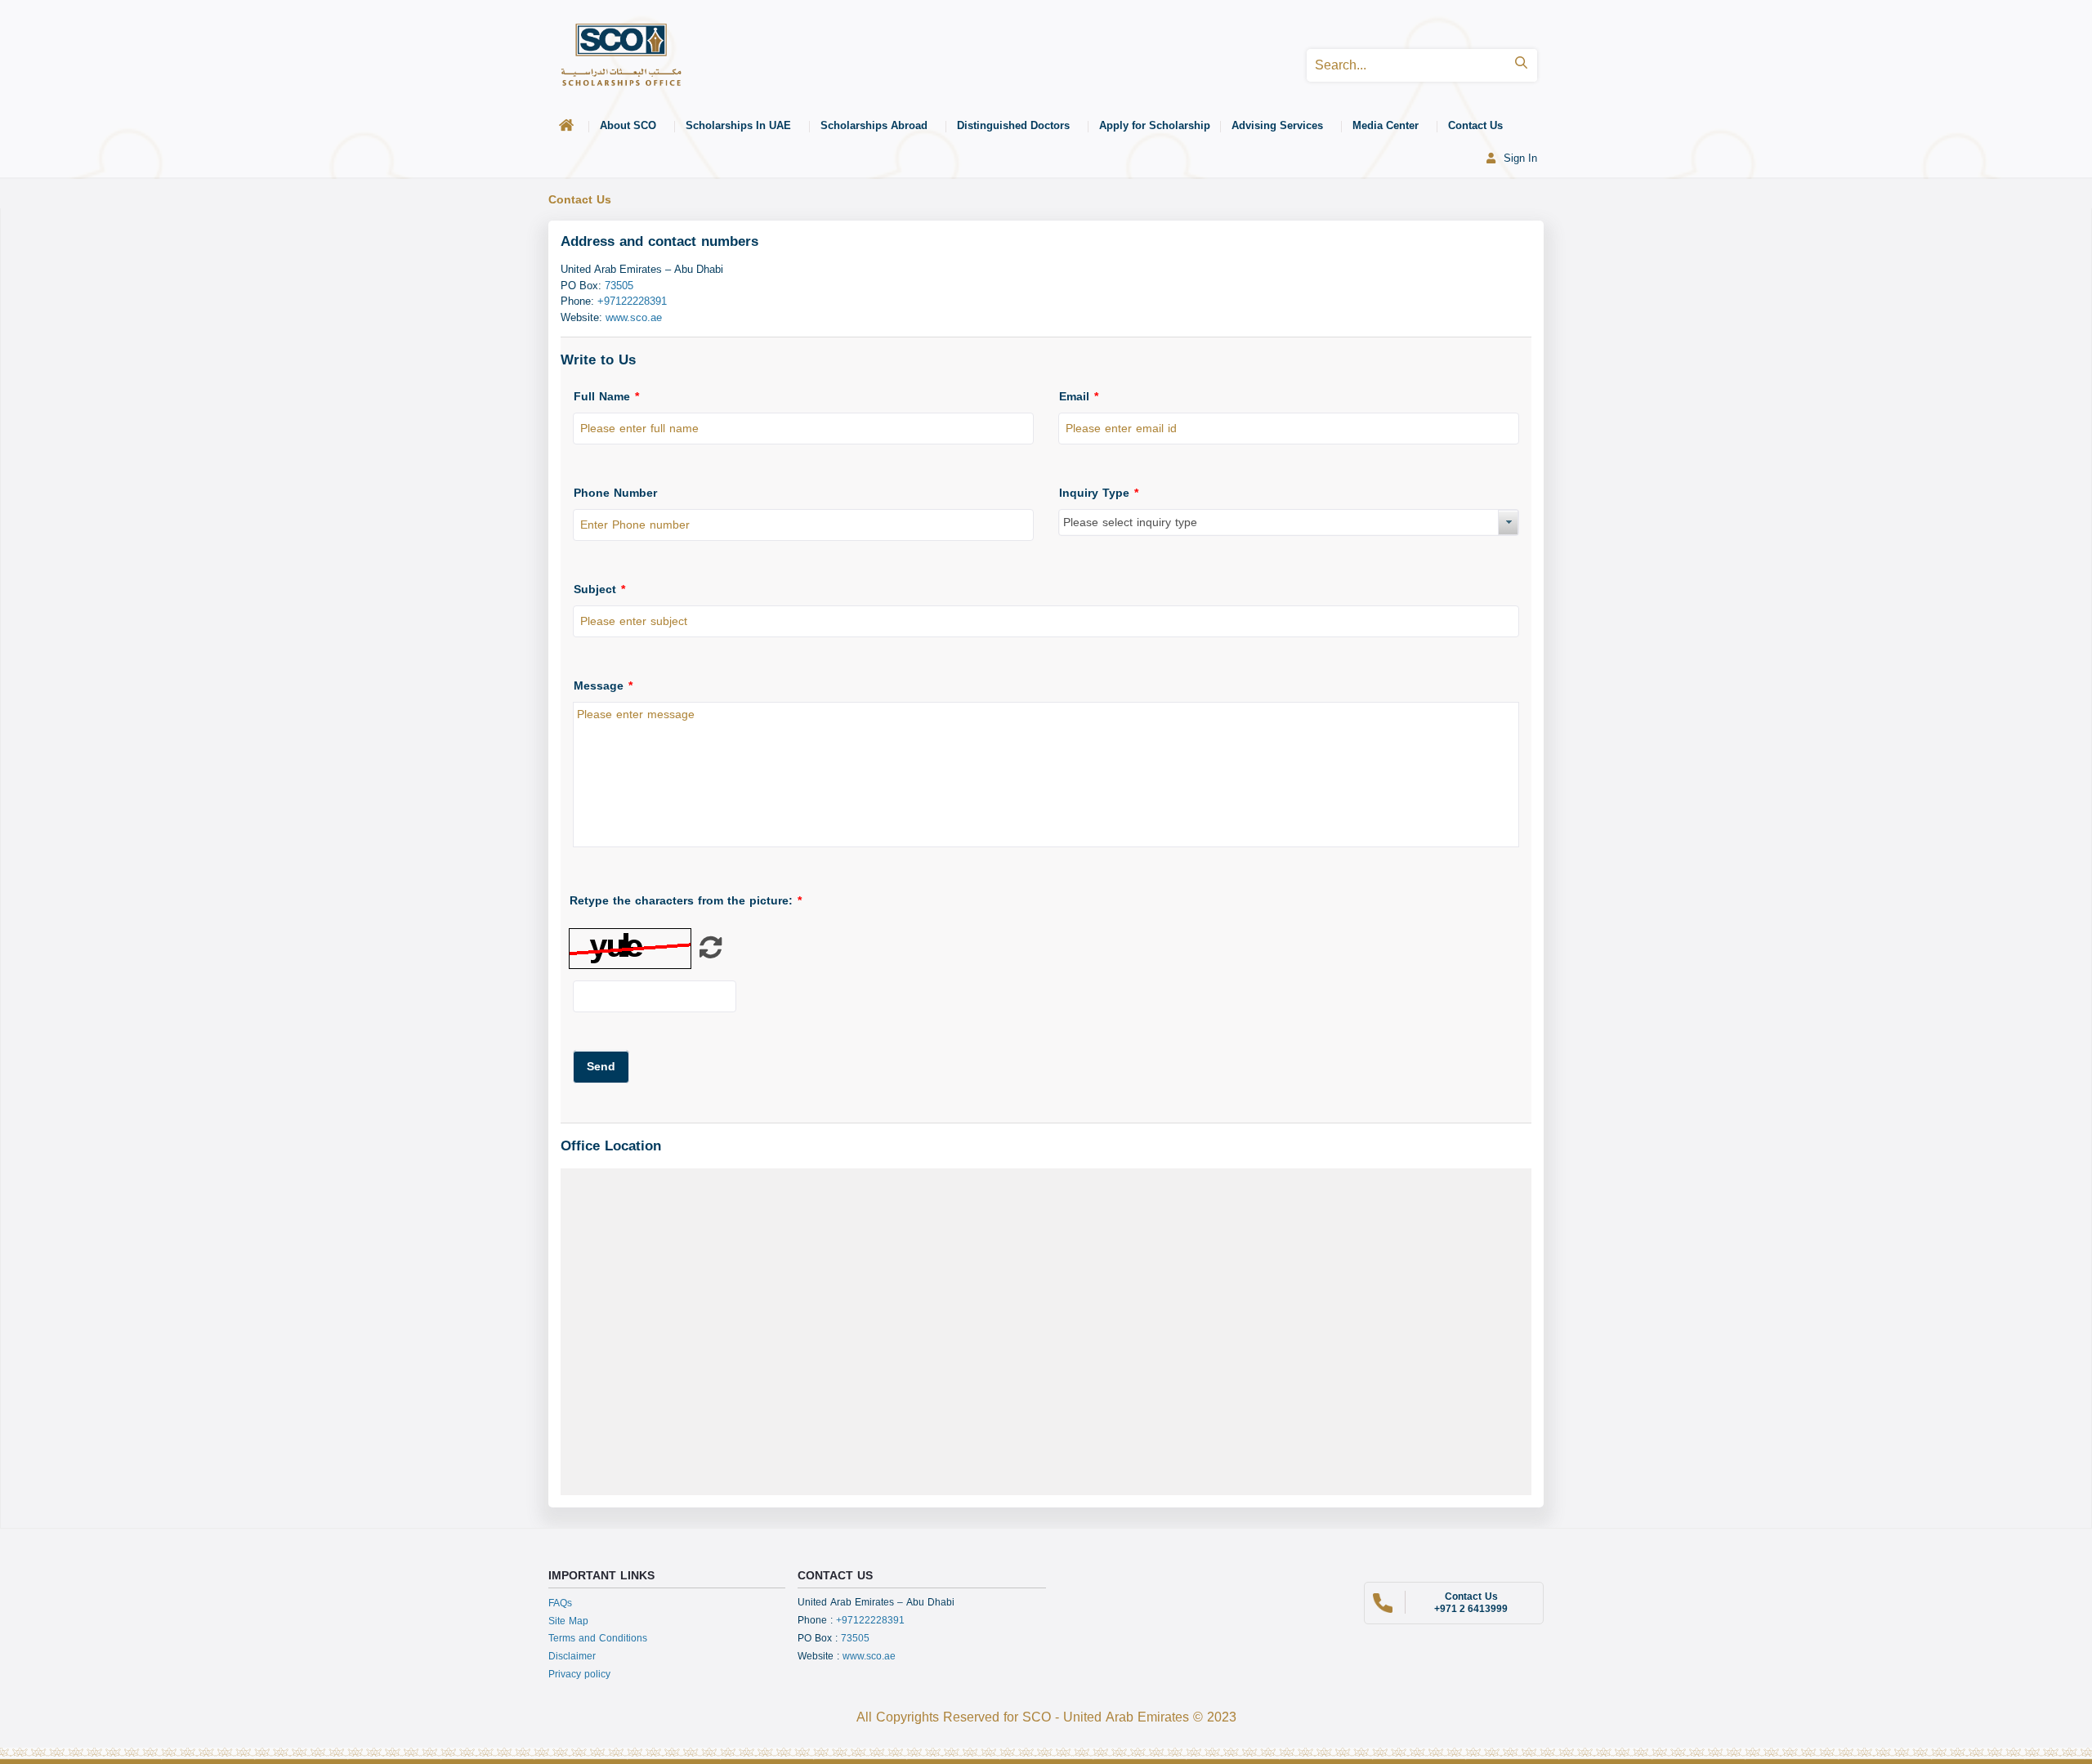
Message (603, 686)
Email (1079, 397)
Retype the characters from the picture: (686, 901)
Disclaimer (572, 1656)
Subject (599, 589)
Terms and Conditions (598, 1638)
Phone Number (615, 493)
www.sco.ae (869, 1656)
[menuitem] (569, 126)
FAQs (560, 1603)
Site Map (568, 1621)
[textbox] (803, 429)
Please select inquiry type (1130, 523)
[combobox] (1289, 523)
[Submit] (1521, 65)
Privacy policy (579, 1674)
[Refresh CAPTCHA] (711, 953)
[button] (601, 1067)
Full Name (606, 397)
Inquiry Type (1099, 493)
